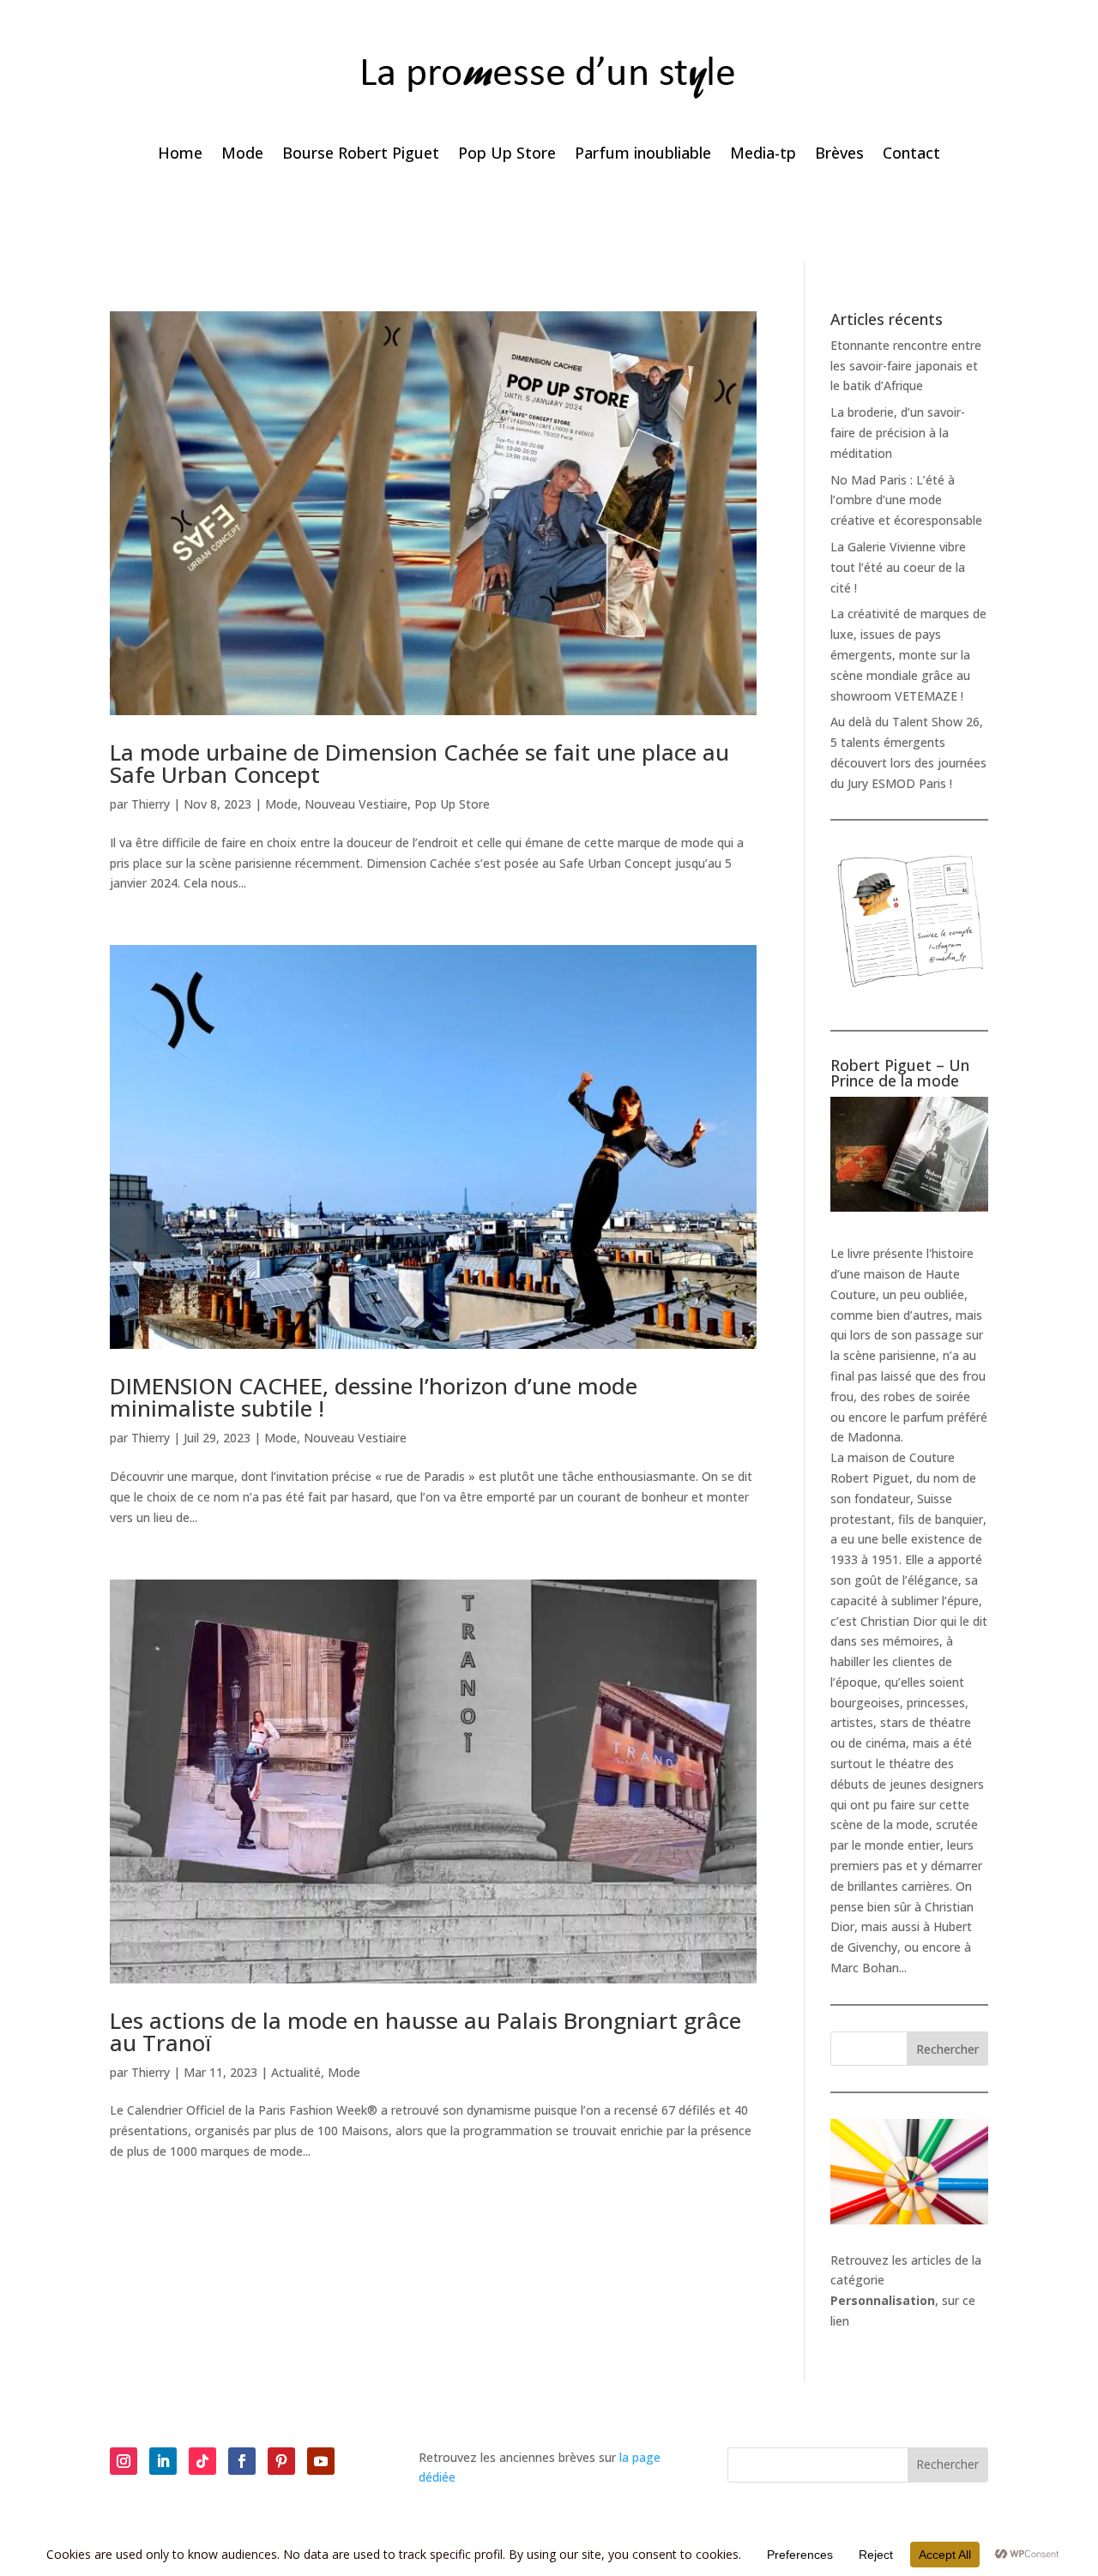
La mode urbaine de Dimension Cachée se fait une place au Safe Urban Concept (419, 763)
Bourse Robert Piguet (361, 155)
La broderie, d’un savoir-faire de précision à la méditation (898, 433)
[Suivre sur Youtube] (321, 2461)
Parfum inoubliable (643, 155)
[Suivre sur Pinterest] (281, 2461)
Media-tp (763, 155)
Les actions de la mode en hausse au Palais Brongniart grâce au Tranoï (425, 2031)
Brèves (839, 155)
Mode (242, 155)
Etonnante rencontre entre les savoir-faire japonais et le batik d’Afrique (906, 366)
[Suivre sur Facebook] (242, 2461)
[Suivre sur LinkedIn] (163, 2461)
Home (180, 155)
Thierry (151, 804)
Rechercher (947, 2049)
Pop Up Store (507, 155)
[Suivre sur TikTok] (202, 2461)
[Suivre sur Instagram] (124, 2461)
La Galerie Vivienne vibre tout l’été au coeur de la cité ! (898, 567)
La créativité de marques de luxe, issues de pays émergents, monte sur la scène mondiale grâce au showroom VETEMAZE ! (908, 654)
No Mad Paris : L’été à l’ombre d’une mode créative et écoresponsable (906, 500)
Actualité (296, 2072)
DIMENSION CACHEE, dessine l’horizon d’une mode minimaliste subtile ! (374, 1397)
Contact (911, 155)
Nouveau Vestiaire (356, 804)
